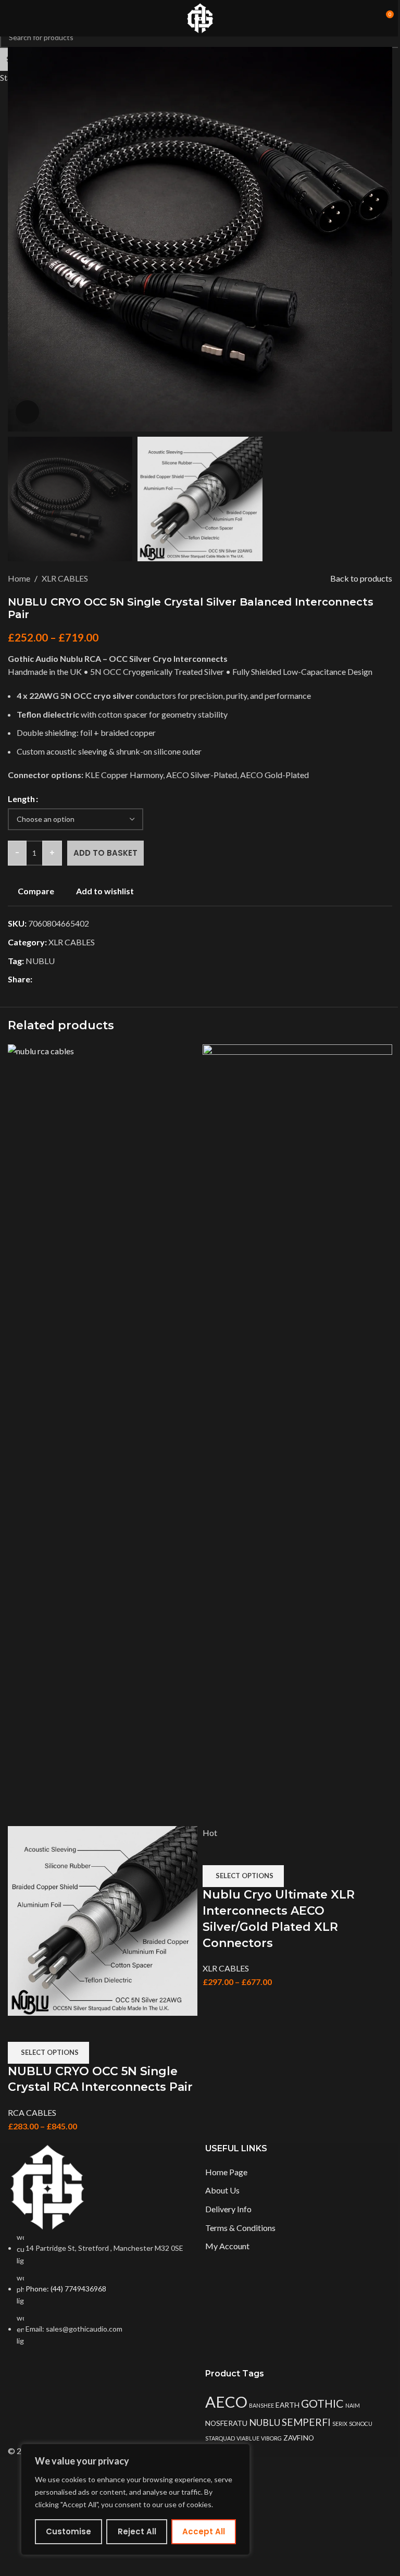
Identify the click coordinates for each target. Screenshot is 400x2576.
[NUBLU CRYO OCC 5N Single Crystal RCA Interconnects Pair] (103, 1434)
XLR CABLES (226, 1968)
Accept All (204, 2531)
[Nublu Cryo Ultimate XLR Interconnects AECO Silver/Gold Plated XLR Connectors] (297, 1434)
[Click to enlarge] (27, 412)
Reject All (137, 2531)
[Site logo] (200, 17)
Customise (68, 2531)
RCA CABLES (32, 2112)
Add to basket (105, 853)
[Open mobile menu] (12, 18)
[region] (135, 2499)
